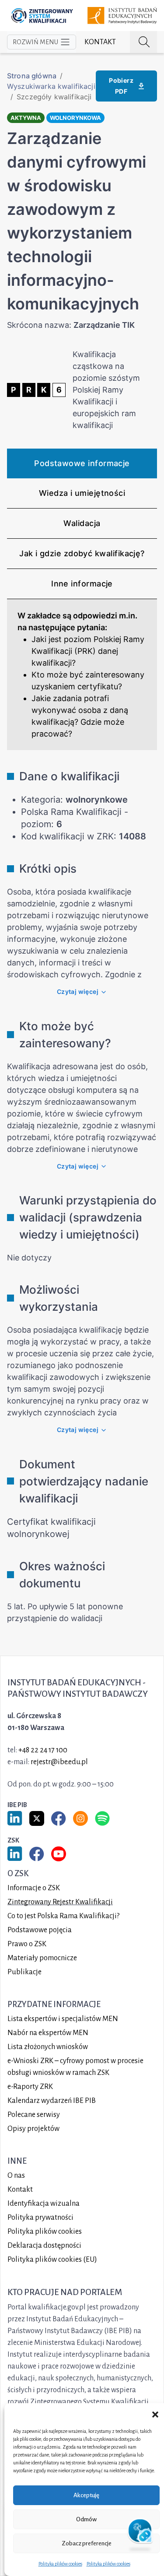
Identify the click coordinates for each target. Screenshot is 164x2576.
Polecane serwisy (34, 2115)
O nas (16, 2176)
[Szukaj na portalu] (143, 42)
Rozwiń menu (35, 42)
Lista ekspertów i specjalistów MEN (63, 2019)
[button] (155, 2414)
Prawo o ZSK (27, 1944)
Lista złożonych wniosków (48, 2047)
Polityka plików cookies (60, 2564)
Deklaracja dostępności (44, 2246)
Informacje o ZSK (34, 1888)
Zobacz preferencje (87, 2543)
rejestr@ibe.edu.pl (59, 1762)
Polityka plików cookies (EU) (52, 2260)
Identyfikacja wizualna (44, 2204)
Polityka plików (45, 2232)
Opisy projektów (33, 2129)
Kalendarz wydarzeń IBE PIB (52, 2101)
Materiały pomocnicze (42, 1958)
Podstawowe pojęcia (40, 1930)
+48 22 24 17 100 (43, 1750)
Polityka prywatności (40, 2218)
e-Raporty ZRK (30, 2087)
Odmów (86, 2519)
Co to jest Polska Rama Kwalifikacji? (63, 1916)
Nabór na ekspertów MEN (48, 2033)
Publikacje (24, 1972)
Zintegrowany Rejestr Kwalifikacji (60, 1902)
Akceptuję (86, 2495)
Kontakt (100, 42)
